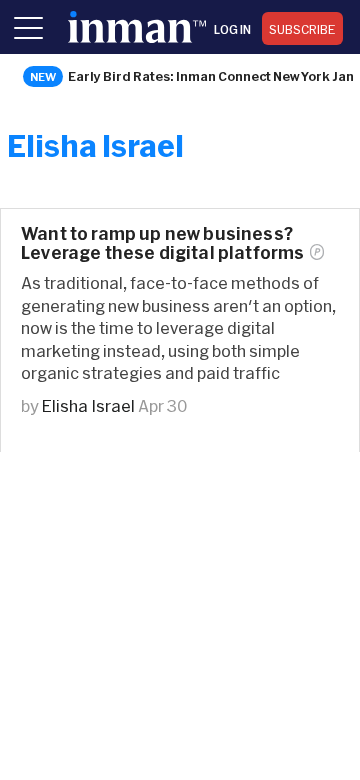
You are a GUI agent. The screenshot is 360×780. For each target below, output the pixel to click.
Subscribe (302, 29)
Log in (232, 29)
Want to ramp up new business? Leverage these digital (162, 243)
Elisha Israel (88, 405)
